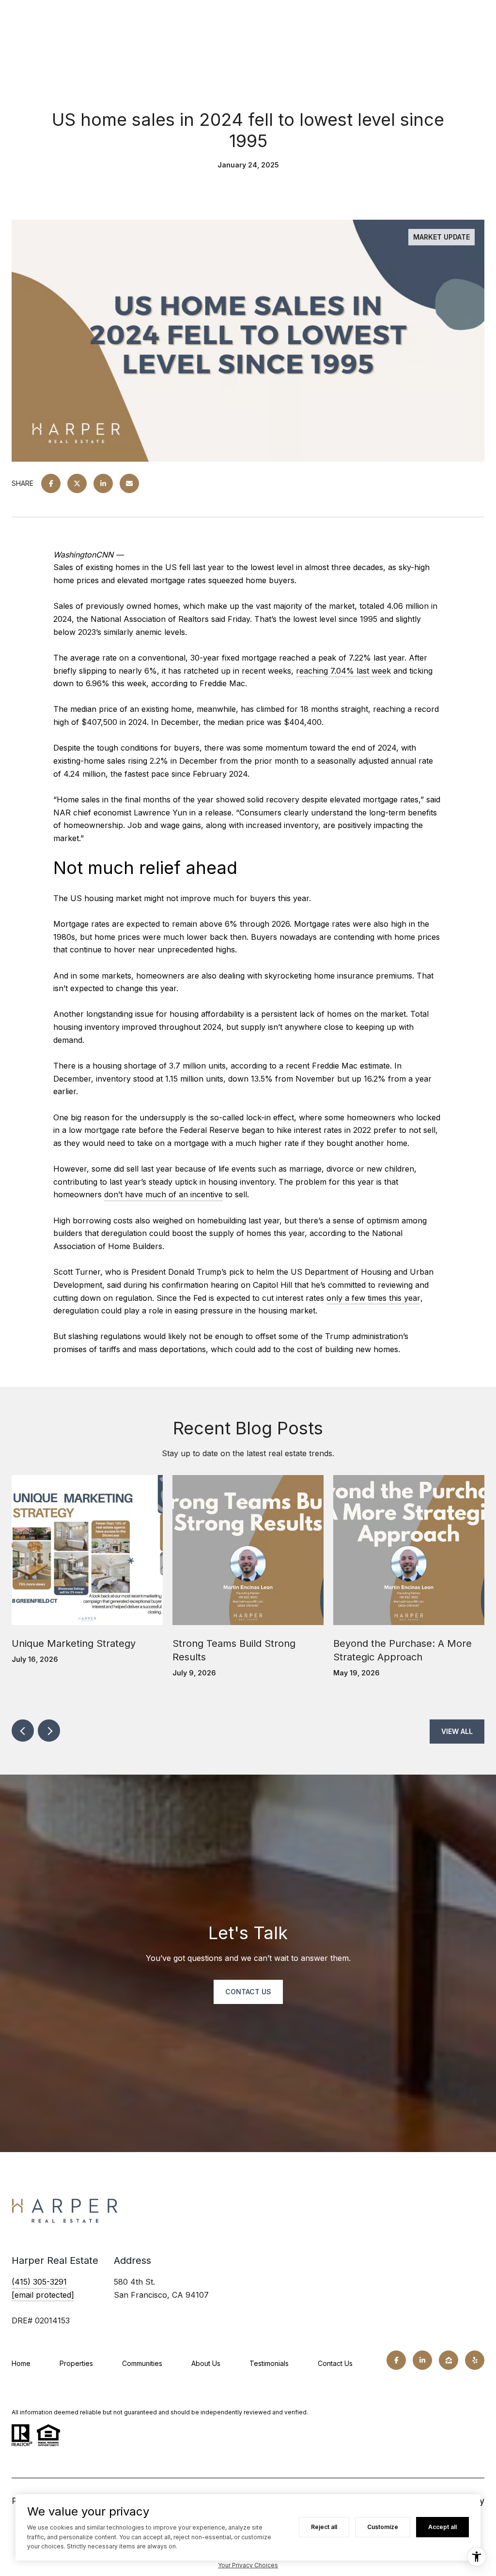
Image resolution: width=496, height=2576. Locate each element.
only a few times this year (373, 1298)
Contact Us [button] (248, 1992)
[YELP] (475, 2360)
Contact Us (335, 2363)
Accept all (442, 2527)
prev (23, 1731)
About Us (206, 2363)
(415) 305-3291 (39, 2282)
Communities (142, 2363)
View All (457, 1731)
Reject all (324, 2527)
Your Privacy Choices (248, 2565)
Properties (76, 2363)
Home (21, 2363)
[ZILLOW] (449, 2360)
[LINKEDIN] (422, 2360)
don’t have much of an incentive (163, 1194)
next (49, 1731)
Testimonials (269, 2363)
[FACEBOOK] (396, 2360)
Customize (383, 2527)
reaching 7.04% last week (343, 671)
